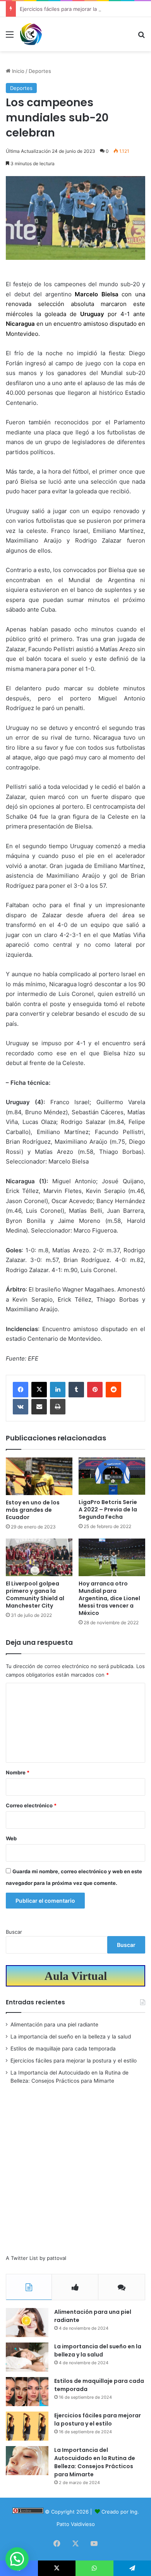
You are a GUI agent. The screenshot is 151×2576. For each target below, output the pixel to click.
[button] (17, 2559)
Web (11, 1838)
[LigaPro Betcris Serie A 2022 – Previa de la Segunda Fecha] (112, 1476)
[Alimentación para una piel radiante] (27, 2323)
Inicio (17, 71)
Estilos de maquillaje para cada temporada (63, 2049)
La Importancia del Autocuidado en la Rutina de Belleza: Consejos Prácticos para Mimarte (95, 2462)
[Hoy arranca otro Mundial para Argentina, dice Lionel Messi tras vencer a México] (112, 1557)
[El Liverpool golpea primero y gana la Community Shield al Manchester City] (39, 1557)
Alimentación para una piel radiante (54, 2024)
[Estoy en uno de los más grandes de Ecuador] (39, 1476)
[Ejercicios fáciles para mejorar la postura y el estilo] (27, 2426)
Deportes (40, 71)
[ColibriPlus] (31, 34)
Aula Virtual (76, 1976)
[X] (39, 1390)
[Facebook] (21, 1390)
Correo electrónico (31, 1805)
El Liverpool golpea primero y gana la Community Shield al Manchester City (35, 1595)
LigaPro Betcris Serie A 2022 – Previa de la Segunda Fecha (108, 1509)
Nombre (18, 1772)
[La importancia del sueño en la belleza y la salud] (27, 2357)
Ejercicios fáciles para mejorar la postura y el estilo (81, 9)
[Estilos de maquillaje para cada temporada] (27, 2392)
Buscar (14, 1932)
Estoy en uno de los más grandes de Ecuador (33, 1510)
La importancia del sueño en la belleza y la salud (71, 2037)
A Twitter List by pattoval (36, 2258)
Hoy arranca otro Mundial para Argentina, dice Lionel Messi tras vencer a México (109, 1598)
